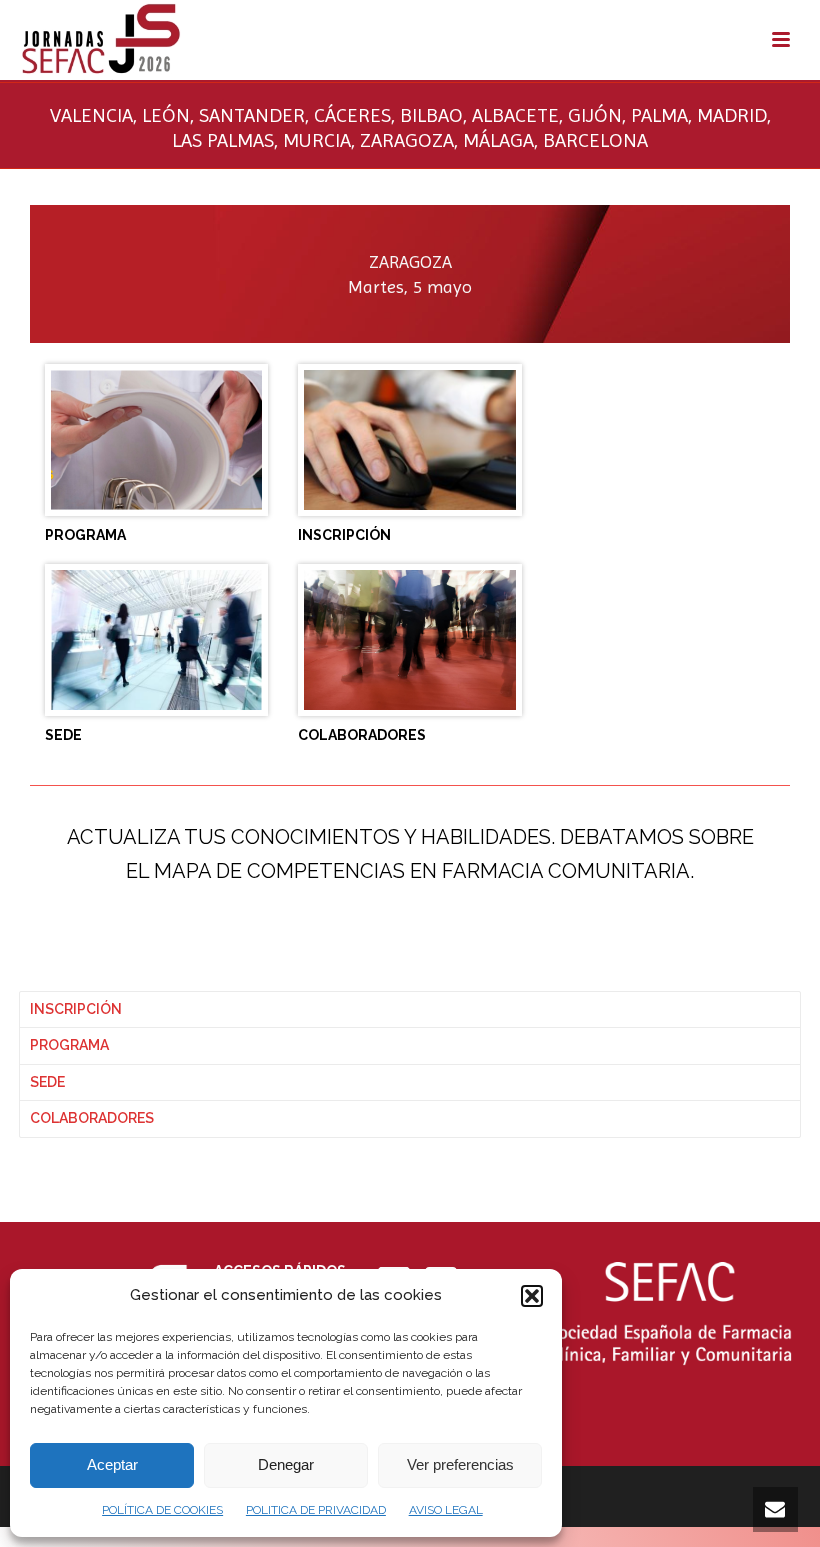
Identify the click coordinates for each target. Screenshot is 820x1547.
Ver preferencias (460, 1464)
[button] (532, 1296)
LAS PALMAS (223, 140)
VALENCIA (91, 115)
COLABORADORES (92, 1118)
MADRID (732, 115)
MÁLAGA (498, 140)
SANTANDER (252, 115)
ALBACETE (515, 115)
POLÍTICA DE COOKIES (162, 1510)
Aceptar (112, 1464)
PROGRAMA (69, 1045)
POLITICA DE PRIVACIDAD (316, 1510)
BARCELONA (595, 140)
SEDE (47, 1082)
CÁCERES (352, 115)
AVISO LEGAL (446, 1510)
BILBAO (431, 115)
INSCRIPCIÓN (76, 1009)
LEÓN (166, 115)
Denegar (286, 1464)
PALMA (659, 115)
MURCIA (317, 140)
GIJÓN (595, 115)
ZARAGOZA (407, 140)
